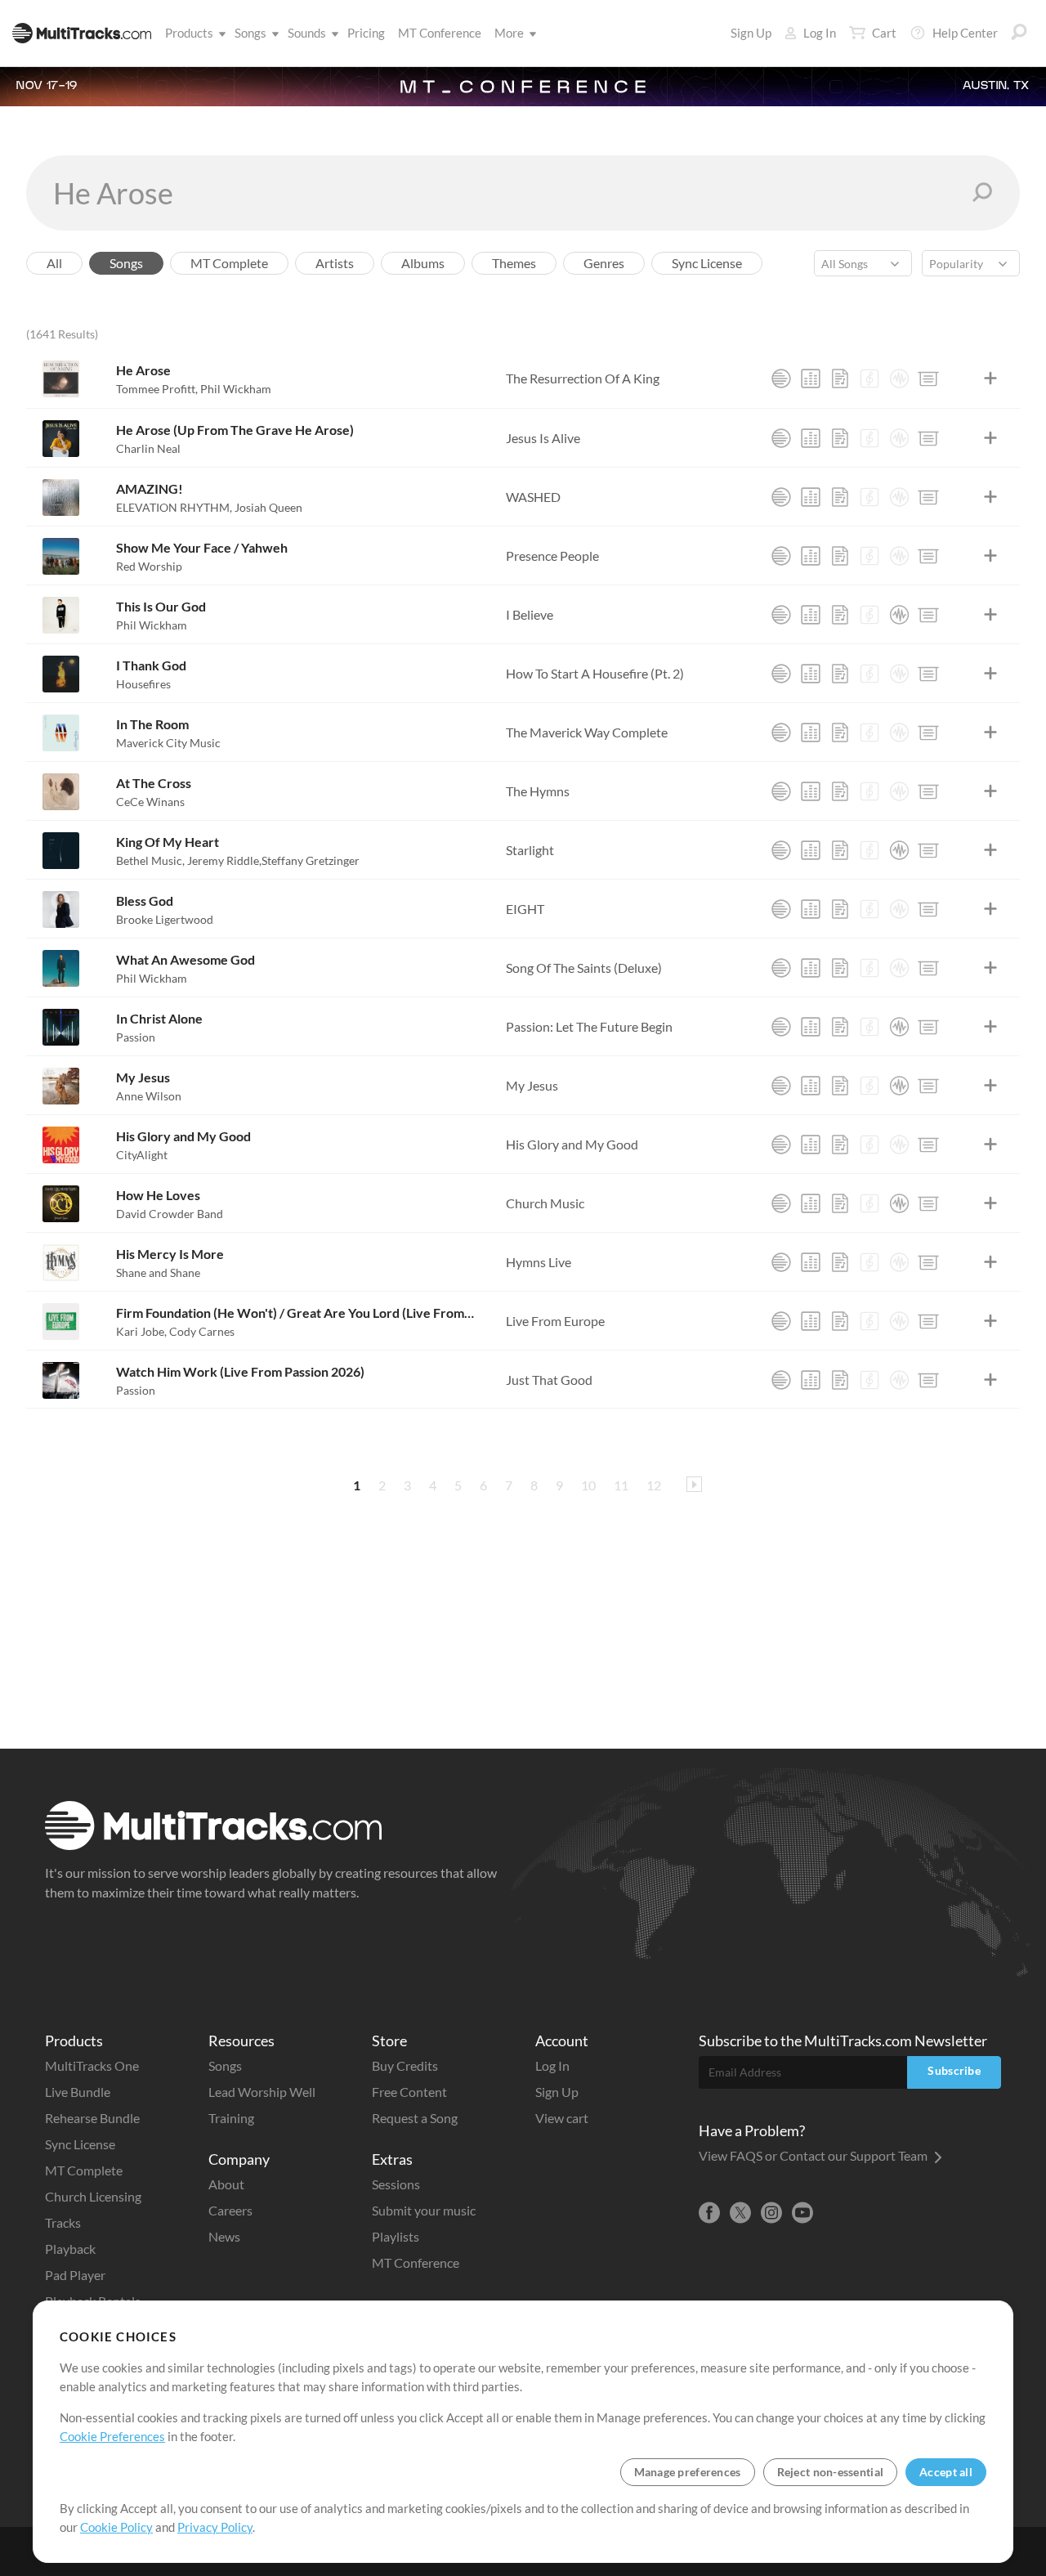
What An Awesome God (186, 959)
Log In (820, 33)
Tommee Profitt (157, 389)
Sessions (396, 2184)
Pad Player (75, 2275)
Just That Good (549, 1380)
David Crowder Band (170, 1214)
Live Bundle (78, 2092)
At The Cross (154, 783)
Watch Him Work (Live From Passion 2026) (240, 1371)
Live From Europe (555, 1321)
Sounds (307, 33)
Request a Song (415, 2118)
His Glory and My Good (183, 1136)
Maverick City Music (168, 743)
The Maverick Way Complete (587, 732)
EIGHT (525, 909)
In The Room (152, 724)
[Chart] (840, 379)
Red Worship (149, 566)
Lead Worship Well (262, 2092)
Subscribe (954, 2070)
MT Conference (440, 33)
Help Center (965, 33)
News (224, 2236)
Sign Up (751, 33)
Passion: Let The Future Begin (589, 1026)
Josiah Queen (268, 507)
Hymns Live (539, 1262)
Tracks (63, 2222)
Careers (230, 2210)
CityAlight (142, 1155)
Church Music (545, 1203)
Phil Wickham (236, 389)
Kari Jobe (141, 1331)
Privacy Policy (215, 2527)
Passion (136, 1037)
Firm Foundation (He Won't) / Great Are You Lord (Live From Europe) (295, 1313)
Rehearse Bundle (92, 2118)
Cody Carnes (202, 1331)
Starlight (530, 850)
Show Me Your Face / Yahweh (202, 547)
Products (189, 33)
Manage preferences (688, 2472)
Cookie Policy (116, 2527)
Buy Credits (405, 2065)
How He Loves (158, 1195)
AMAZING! (150, 488)
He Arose (143, 370)
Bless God (145, 900)
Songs (250, 33)
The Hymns (538, 791)
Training (231, 2118)
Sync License (80, 2144)
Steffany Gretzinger (311, 860)
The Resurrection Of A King (583, 378)
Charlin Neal (148, 448)
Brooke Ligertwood (165, 919)
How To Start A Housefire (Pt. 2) (595, 673)
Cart (884, 33)
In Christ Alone (159, 1018)
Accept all (946, 2472)
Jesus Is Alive (543, 438)
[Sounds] (899, 379)
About (226, 2184)
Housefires (143, 684)
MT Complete (84, 2170)
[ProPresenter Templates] (928, 379)
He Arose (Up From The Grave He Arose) (235, 430)
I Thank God (151, 665)
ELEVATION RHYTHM (174, 507)
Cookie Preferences (112, 2436)
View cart (562, 2118)
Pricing (366, 33)
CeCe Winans (150, 802)
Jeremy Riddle (224, 860)
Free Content (409, 2092)
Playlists (396, 2236)
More (509, 33)
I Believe (530, 614)
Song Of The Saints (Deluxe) (584, 968)
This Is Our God (161, 606)
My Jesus (143, 1077)
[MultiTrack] (781, 379)
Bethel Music (150, 860)
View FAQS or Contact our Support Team (814, 2155)
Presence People (552, 556)
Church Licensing (93, 2196)
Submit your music (424, 2210)
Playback (70, 2249)
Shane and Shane (158, 1272)
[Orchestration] (869, 379)
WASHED (533, 497)
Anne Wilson (149, 1096)
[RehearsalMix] (811, 379)
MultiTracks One (92, 2065)
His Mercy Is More (170, 1254)
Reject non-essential (831, 2472)
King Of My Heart (168, 842)
